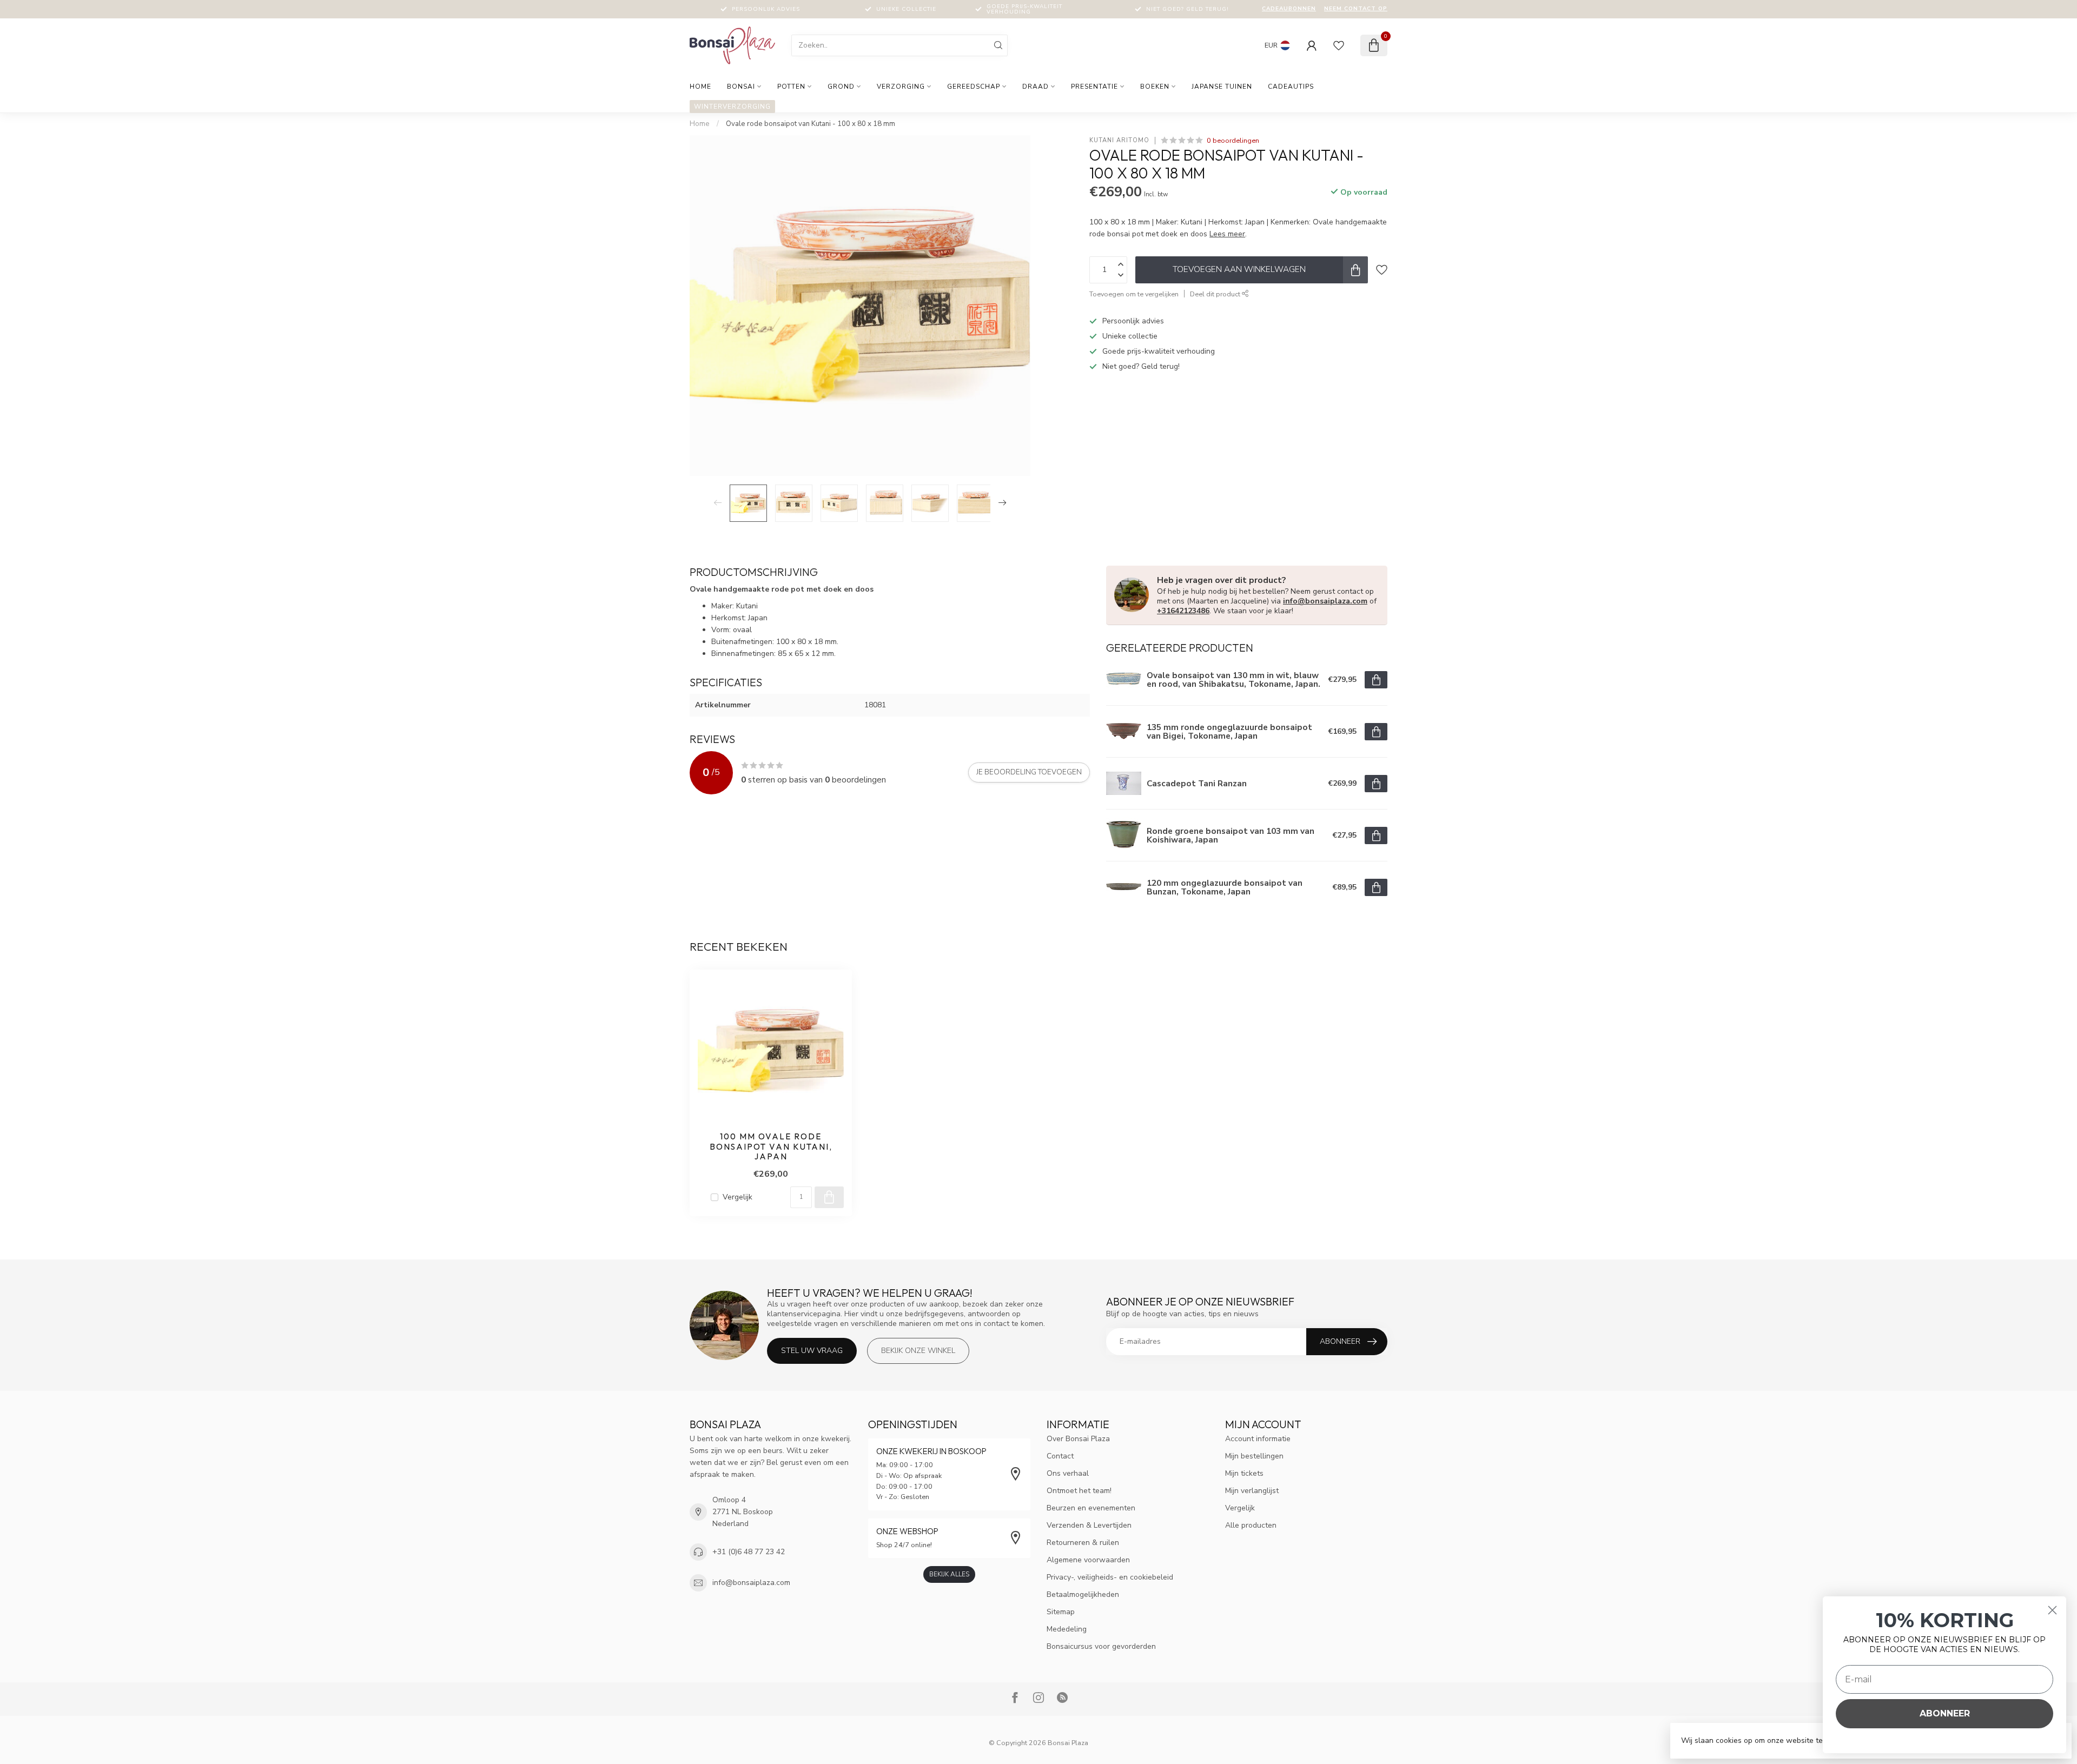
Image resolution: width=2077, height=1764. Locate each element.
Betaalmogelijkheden (1083, 1594)
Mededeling (1067, 1629)
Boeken (1155, 87)
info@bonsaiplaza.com (1325, 601)
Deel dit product (1216, 294)
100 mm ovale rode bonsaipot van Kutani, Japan (771, 1147)
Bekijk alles (949, 1574)
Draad (1036, 87)
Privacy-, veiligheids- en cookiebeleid (1110, 1577)
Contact (1060, 1456)
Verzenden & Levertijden (1089, 1525)
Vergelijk (737, 1197)
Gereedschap (974, 87)
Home (700, 87)
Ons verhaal (1068, 1473)
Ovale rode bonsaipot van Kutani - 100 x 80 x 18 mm (811, 124)
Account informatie (1258, 1439)
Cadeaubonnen (1289, 9)
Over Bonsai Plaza (1078, 1439)
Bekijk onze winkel (918, 1351)
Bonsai (741, 87)
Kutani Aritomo (1119, 140)
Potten (791, 87)
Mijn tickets (1244, 1473)
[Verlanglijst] (1339, 45)
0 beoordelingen (1233, 140)
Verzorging (901, 87)
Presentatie (1094, 87)
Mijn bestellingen (1254, 1456)
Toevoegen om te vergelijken (1134, 294)
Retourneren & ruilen (1083, 1543)
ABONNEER (1945, 1713)
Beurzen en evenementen (1091, 1508)
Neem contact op (1356, 9)
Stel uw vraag (812, 1351)
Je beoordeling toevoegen (1029, 772)
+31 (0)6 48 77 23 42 (749, 1552)
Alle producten (1251, 1525)
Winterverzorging (732, 107)
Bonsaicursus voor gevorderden (1101, 1646)
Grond (841, 87)
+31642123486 (1183, 611)
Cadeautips (1291, 87)
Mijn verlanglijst (1252, 1491)
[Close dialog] (2052, 1610)
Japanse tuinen (1222, 87)
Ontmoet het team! (1079, 1491)
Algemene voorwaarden (1088, 1560)
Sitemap (1061, 1612)
